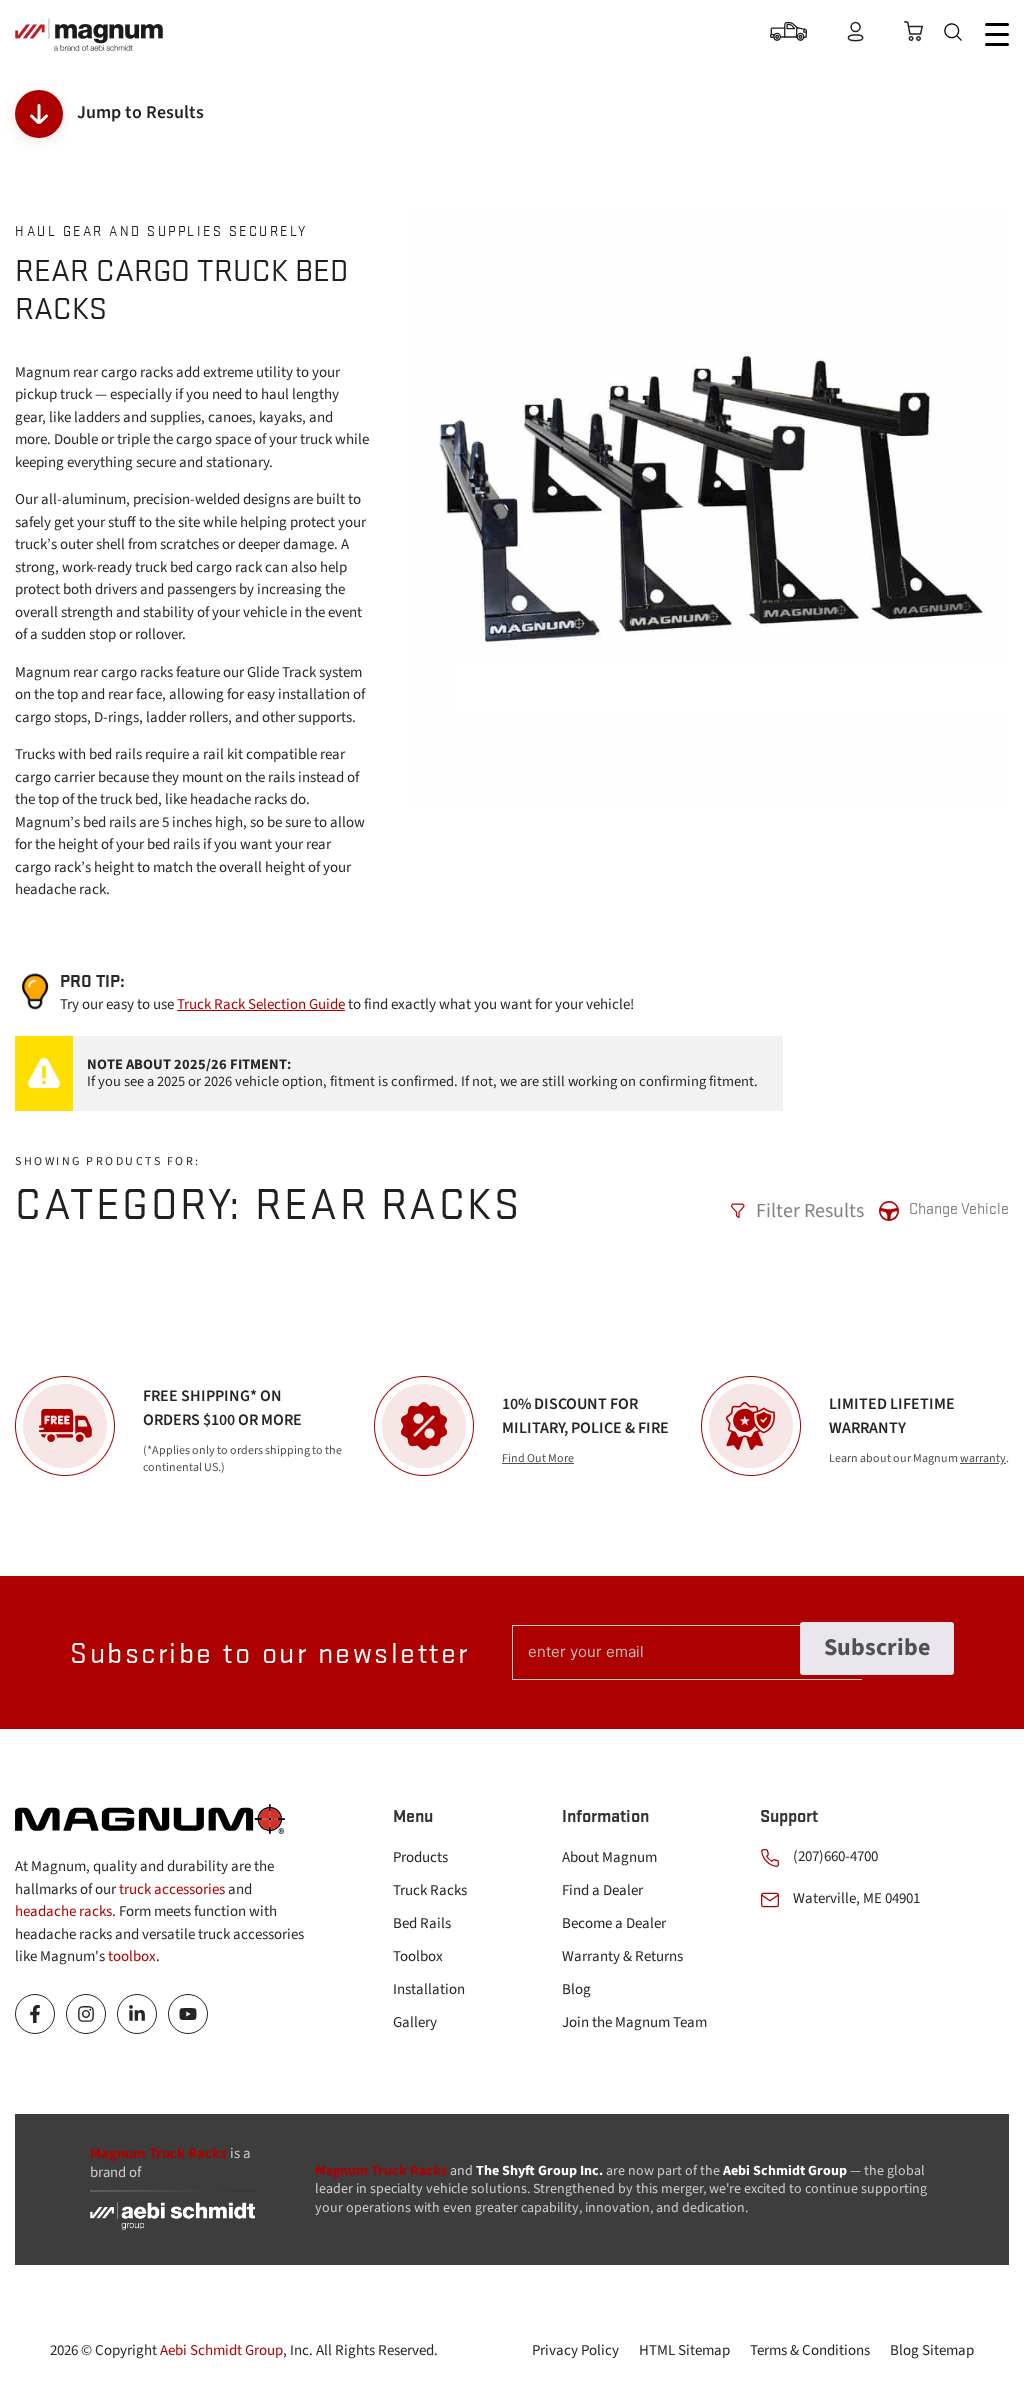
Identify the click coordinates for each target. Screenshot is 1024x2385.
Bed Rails (422, 1923)
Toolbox (418, 1956)
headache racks (63, 1911)
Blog (576, 1989)
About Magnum (609, 1857)
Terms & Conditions (810, 2350)
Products (420, 1857)
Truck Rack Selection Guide (261, 1004)
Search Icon (958, 35)
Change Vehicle (959, 1208)
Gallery (415, 2022)
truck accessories (172, 1889)
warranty (983, 1458)
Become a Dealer (614, 1923)
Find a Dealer (602, 1890)
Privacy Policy (575, 2350)
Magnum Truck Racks (381, 2171)
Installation (429, 1989)
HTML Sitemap (684, 2350)
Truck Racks (430, 1890)
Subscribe (877, 1647)
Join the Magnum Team (634, 2022)
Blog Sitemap (932, 2350)
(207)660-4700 (835, 1856)
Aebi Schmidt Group (221, 2350)
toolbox (132, 1956)
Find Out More (538, 1458)
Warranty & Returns (622, 1956)
